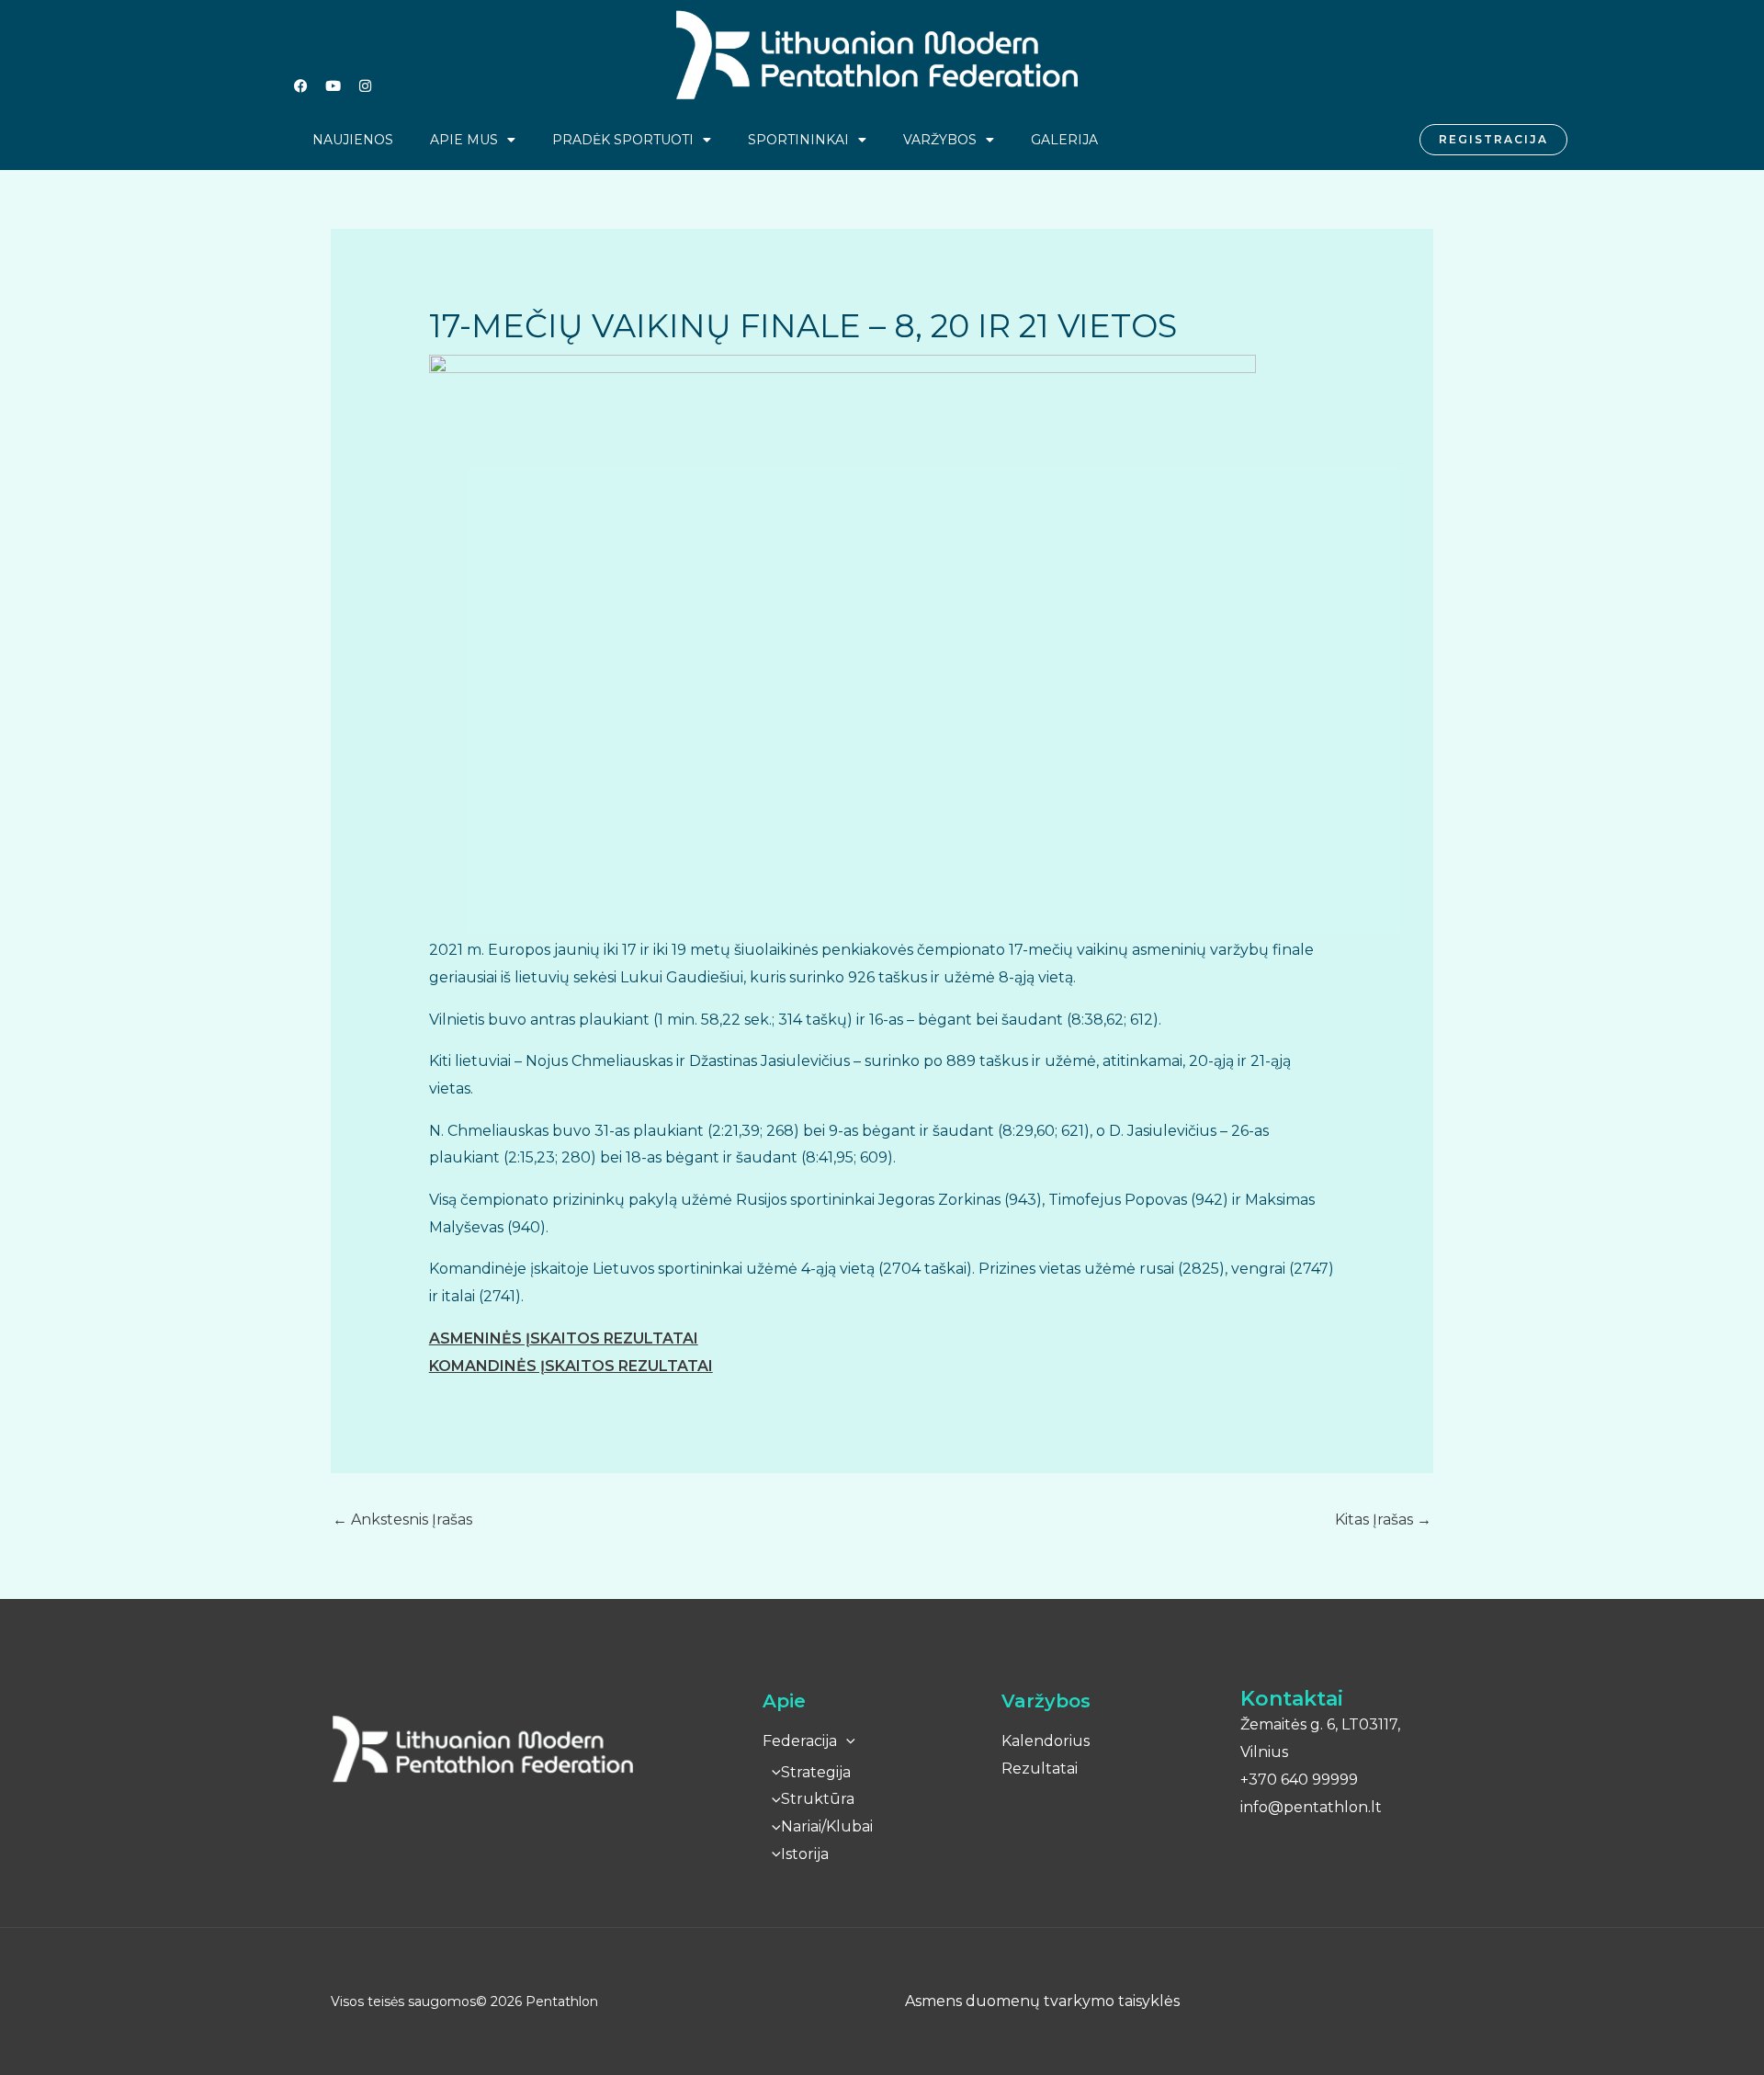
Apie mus (464, 140)
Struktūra (818, 1799)
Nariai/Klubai (827, 1826)
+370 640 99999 (1299, 1780)
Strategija (816, 1772)
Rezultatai (1040, 1769)
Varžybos (940, 140)
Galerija (1064, 140)
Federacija (800, 1741)
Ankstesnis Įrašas (402, 1519)
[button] (846, 1741)
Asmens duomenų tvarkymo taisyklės (1042, 2001)
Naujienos (353, 140)
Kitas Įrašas (1383, 1519)
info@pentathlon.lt (1311, 1807)
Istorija (805, 1854)
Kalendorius (1046, 1741)
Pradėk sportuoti (623, 140)
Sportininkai (798, 140)
